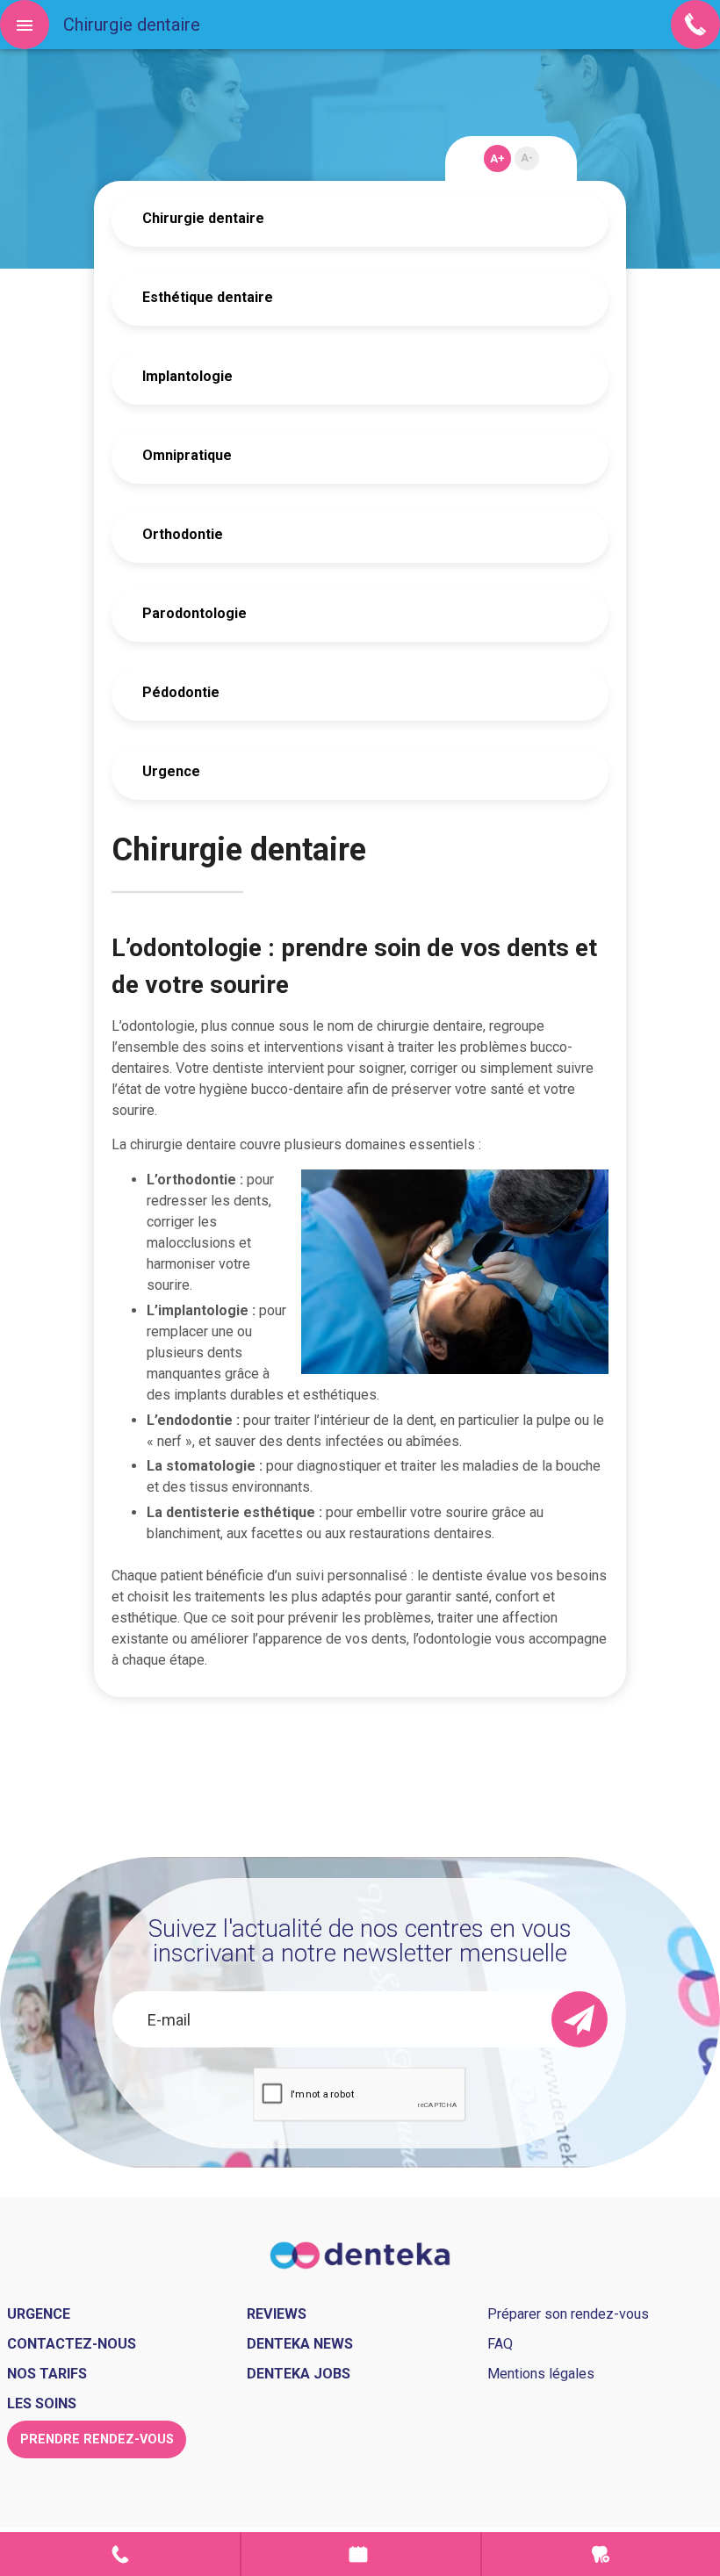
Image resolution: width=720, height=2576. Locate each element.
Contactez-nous (72, 2344)
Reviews (277, 2314)
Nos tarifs (47, 2374)
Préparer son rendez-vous (568, 2314)
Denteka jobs (299, 2374)
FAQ (500, 2344)
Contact (120, 2554)
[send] (580, 2019)
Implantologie (187, 376)
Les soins (42, 2403)
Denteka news (300, 2344)
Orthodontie (183, 534)
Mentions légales (541, 2374)
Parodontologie (194, 613)
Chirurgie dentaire (203, 218)
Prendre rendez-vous (360, 2554)
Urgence (171, 771)
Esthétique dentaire (208, 297)
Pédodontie (181, 692)
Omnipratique (187, 455)
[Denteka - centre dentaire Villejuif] (360, 2254)
